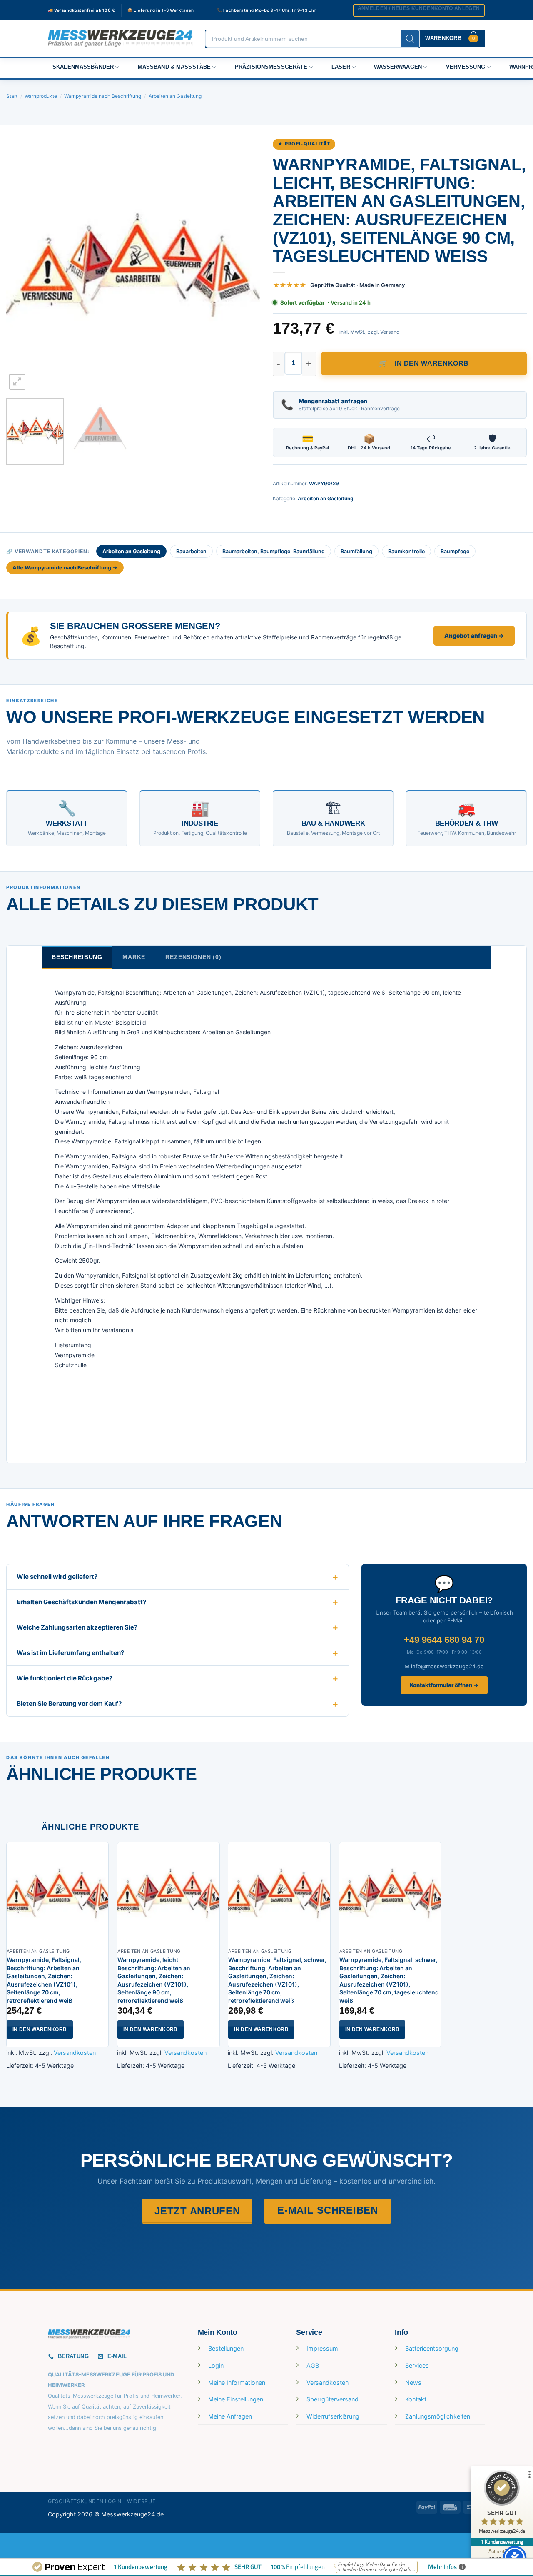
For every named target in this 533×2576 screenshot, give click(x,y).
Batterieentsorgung (432, 2348)
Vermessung (466, 67)
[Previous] (22, 265)
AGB (313, 2365)
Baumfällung (356, 551)
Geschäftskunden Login (85, 2501)
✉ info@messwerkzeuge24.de (444, 1666)
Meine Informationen (237, 2383)
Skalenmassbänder (83, 67)
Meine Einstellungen (236, 2399)
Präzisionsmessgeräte (271, 67)
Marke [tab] (134, 957)
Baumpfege (455, 551)
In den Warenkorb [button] (40, 2029)
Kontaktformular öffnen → (444, 1685)
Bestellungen (226, 2348)
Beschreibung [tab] (77, 957)
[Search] (410, 39)
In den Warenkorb (432, 363)
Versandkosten (75, 2053)
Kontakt (416, 2399)
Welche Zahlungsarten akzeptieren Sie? (77, 1627)
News (413, 2383)
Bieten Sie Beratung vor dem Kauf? (69, 1704)
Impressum (322, 2348)
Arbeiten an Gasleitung (175, 96)
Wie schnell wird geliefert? (57, 1576)
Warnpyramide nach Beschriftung (103, 96)
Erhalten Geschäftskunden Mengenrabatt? (81, 1602)
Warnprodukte (41, 96)
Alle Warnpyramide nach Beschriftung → (65, 568)
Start (12, 96)
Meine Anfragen (230, 2416)
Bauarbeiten (191, 551)
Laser (341, 67)
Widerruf (141, 2501)
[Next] (245, 265)
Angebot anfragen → (474, 635)
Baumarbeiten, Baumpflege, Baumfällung (274, 551)
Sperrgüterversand (333, 2399)
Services (417, 2365)
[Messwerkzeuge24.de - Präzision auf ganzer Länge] (120, 39)
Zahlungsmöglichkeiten (438, 2416)
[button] (419, 10)
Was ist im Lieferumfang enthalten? (70, 1653)
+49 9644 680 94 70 (444, 1640)
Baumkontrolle (406, 551)
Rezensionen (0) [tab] (193, 957)
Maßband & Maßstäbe (174, 67)
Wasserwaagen (398, 67)
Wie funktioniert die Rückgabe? (65, 1678)
